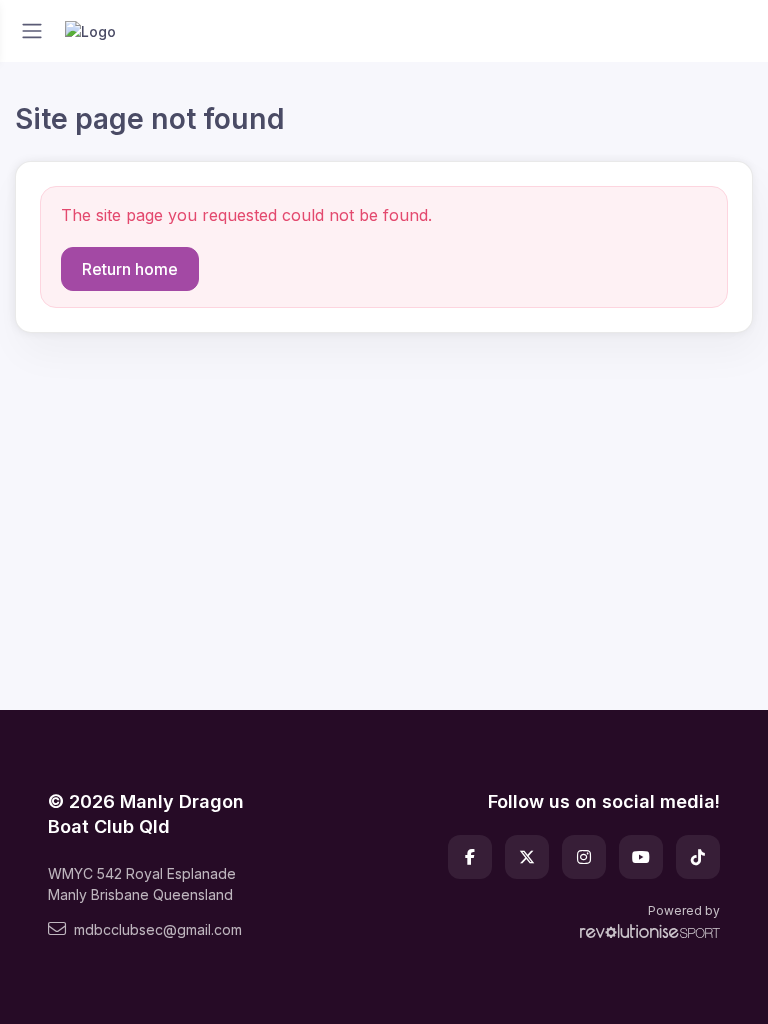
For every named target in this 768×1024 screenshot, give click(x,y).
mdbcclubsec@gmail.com (158, 929)
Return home (130, 269)
